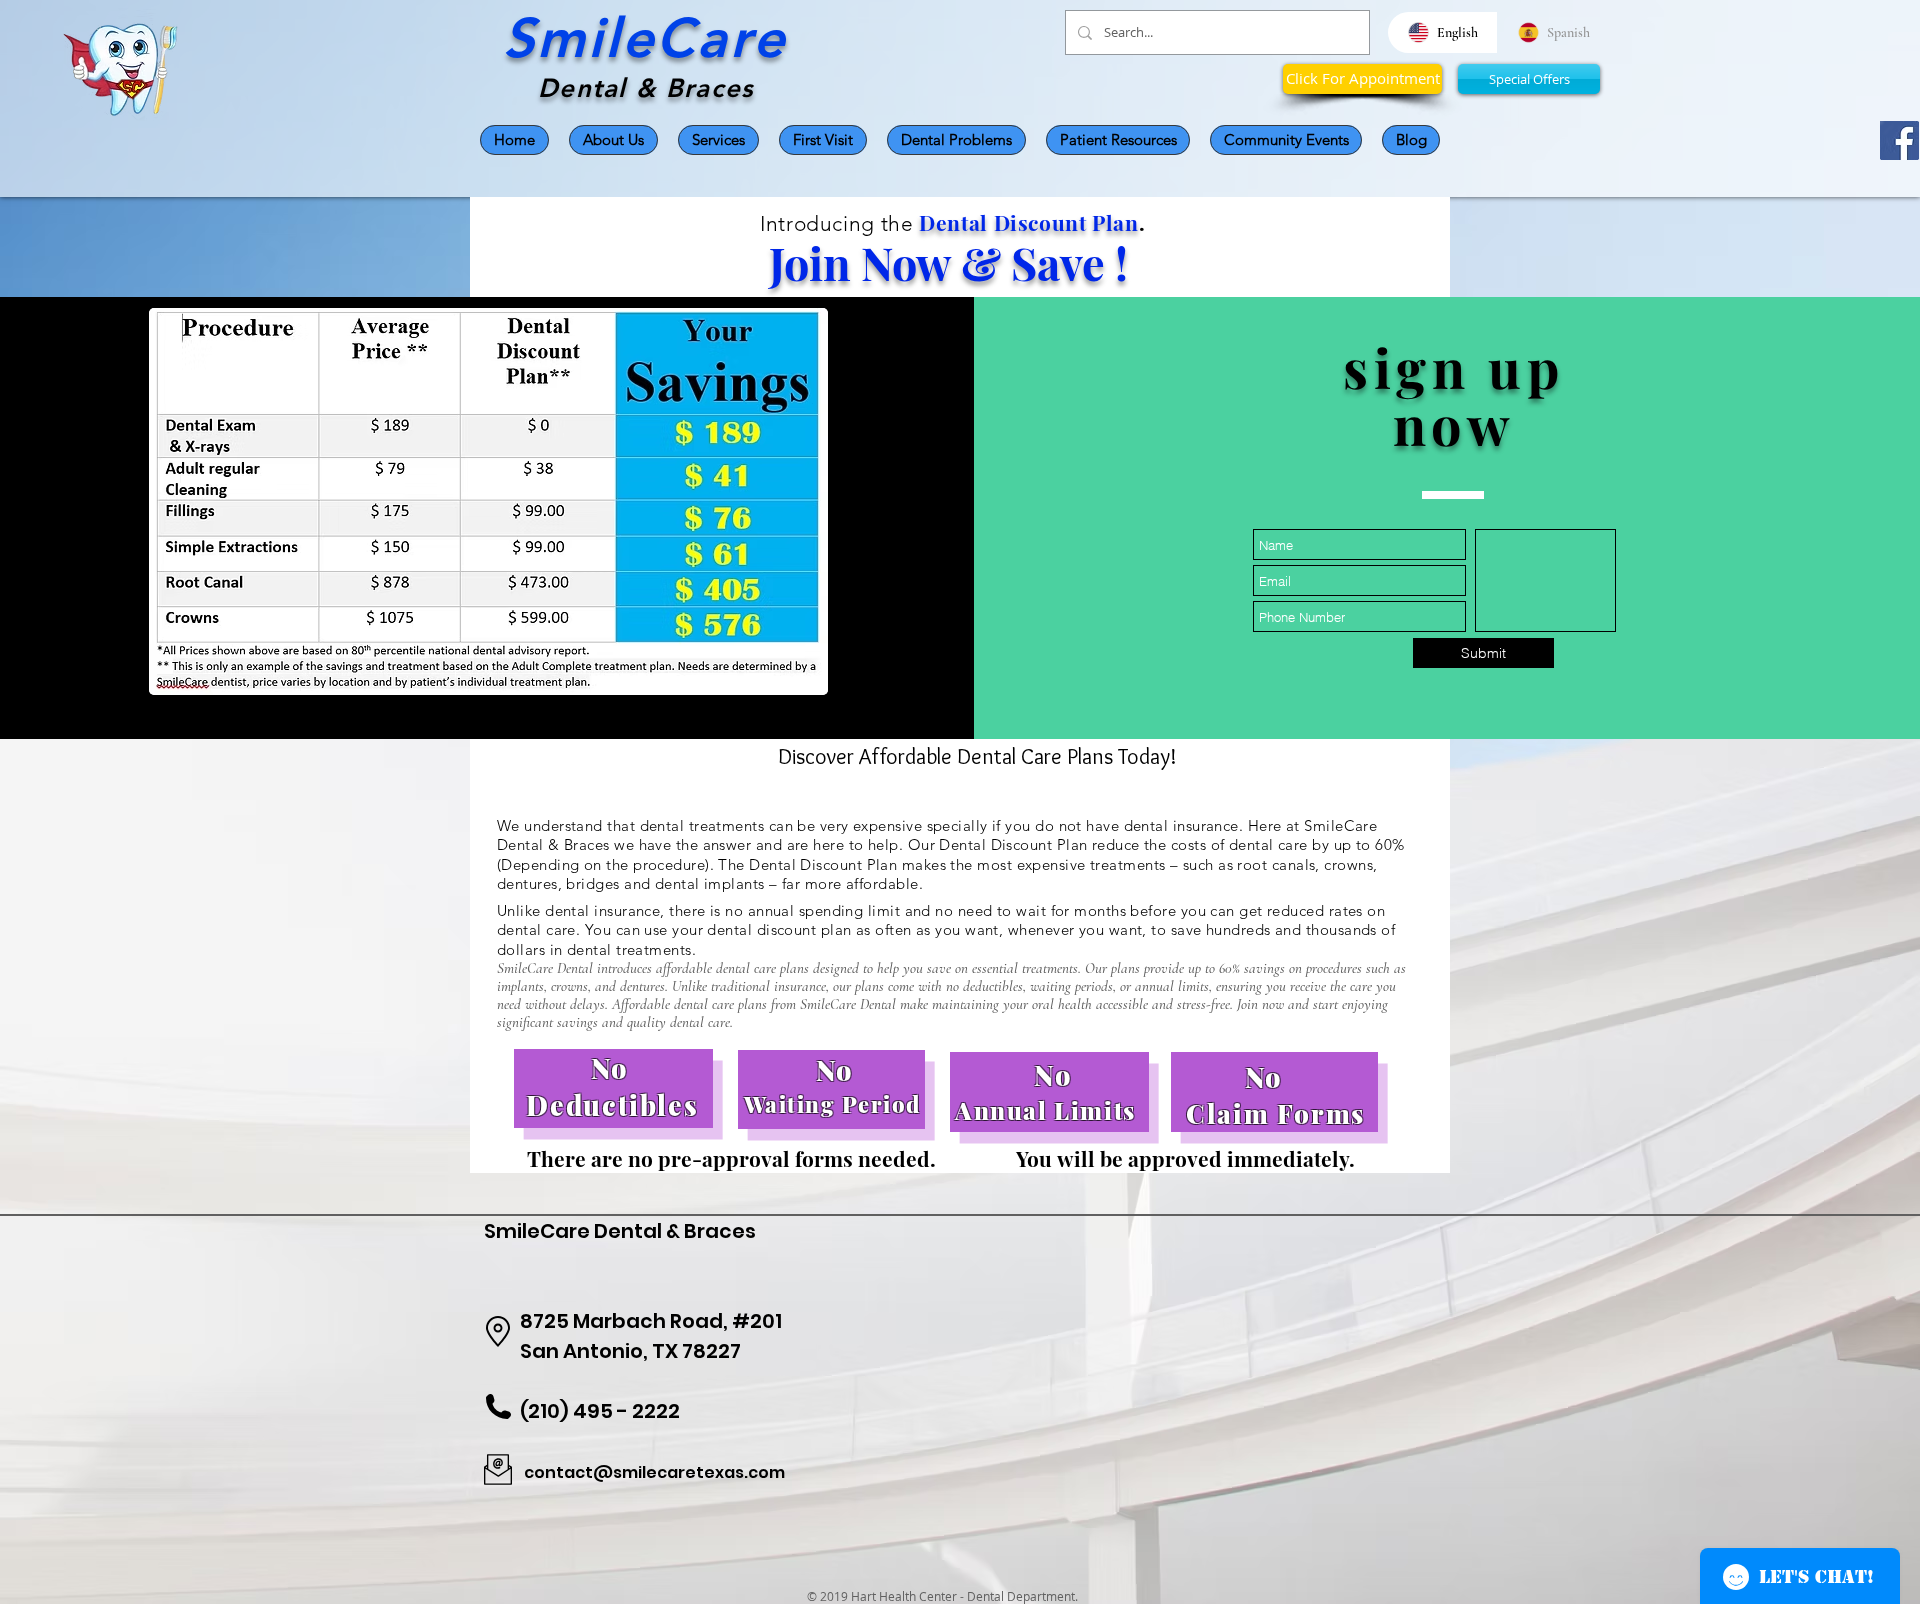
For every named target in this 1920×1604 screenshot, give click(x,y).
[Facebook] (1899, 140)
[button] (956, 140)
